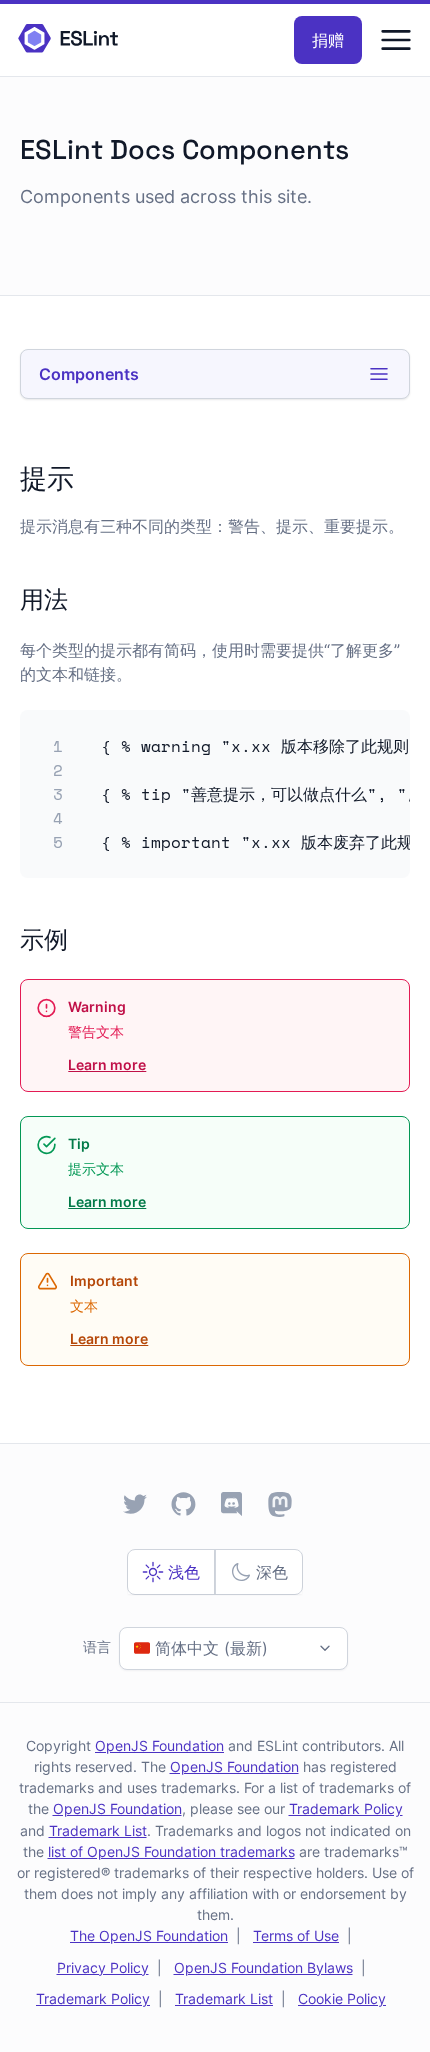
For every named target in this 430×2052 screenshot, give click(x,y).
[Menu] (396, 40)
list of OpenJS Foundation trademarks (171, 1851)
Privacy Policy (103, 1967)
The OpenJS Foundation (149, 1935)
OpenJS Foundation (159, 1745)
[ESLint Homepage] (68, 39)
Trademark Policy (346, 1808)
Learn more (107, 1064)
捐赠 (328, 40)
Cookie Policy (342, 1998)
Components (89, 374)
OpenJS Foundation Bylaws (263, 1967)
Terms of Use (296, 1935)
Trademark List (98, 1830)
